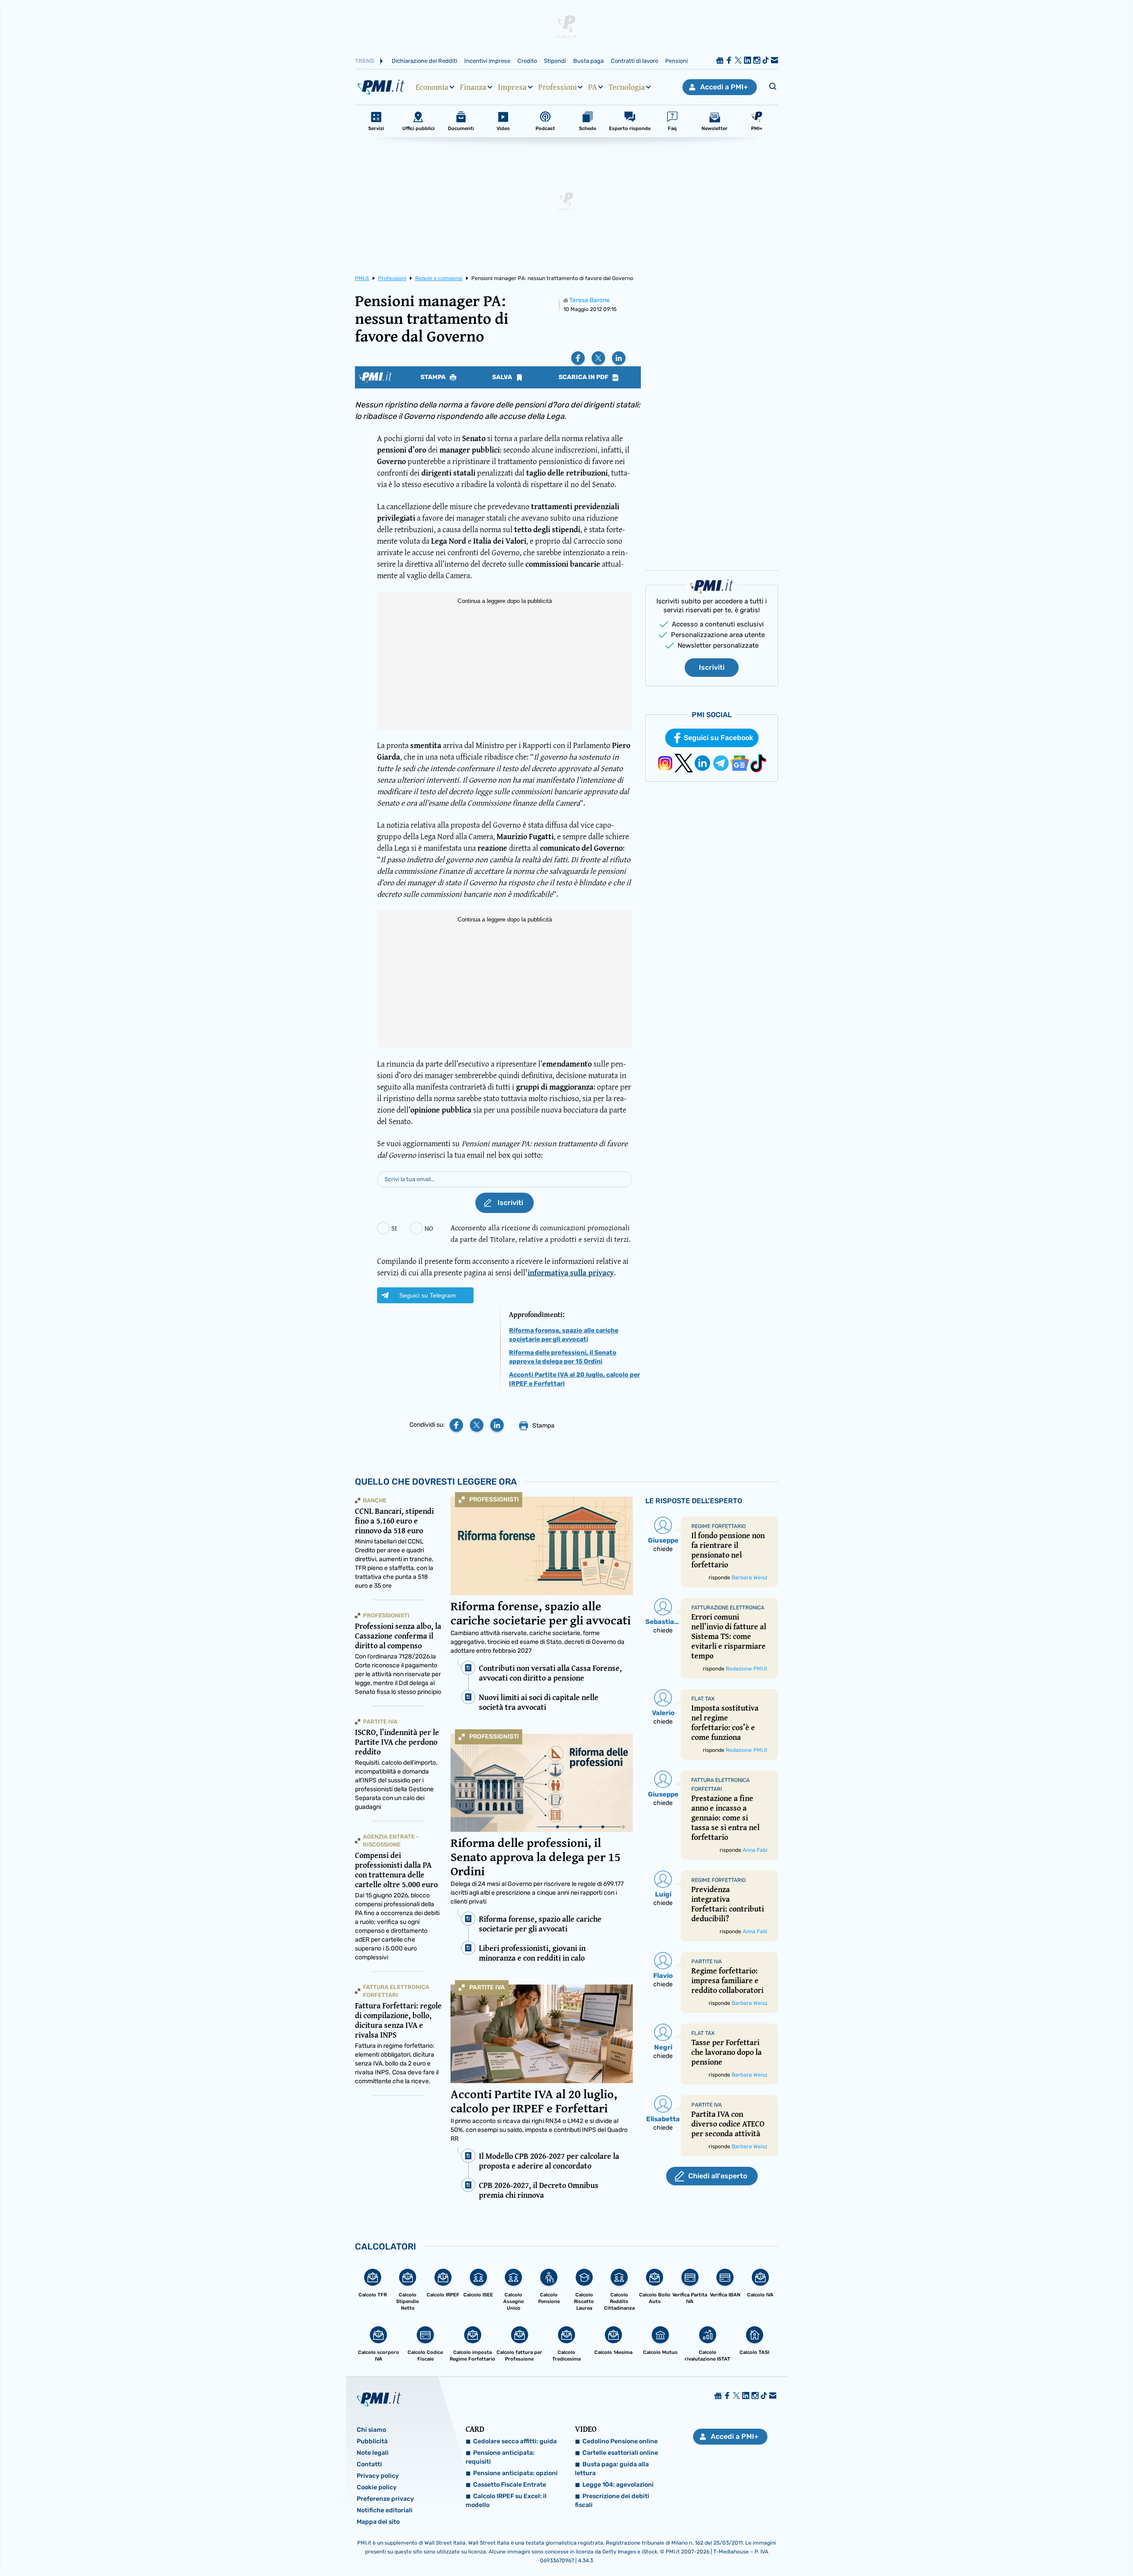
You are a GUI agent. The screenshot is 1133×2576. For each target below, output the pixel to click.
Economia (432, 87)
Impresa (512, 87)
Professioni (557, 87)
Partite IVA (487, 1987)
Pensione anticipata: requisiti (500, 2457)
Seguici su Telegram (428, 1295)
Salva (503, 377)
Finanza (473, 87)
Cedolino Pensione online (620, 2441)
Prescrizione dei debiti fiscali (612, 2501)
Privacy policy (378, 2476)
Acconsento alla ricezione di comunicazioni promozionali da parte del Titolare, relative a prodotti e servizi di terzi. (541, 1233)
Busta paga (588, 61)
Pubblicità (372, 2441)
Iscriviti (712, 667)
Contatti (369, 2464)
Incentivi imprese (487, 61)
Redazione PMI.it (747, 1669)
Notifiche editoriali (385, 2510)
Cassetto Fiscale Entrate (510, 2485)
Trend (364, 61)
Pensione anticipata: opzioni (515, 2473)
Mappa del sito (378, 2522)
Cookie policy (377, 2487)
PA (593, 87)
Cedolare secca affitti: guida (515, 2441)
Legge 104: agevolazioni (618, 2485)
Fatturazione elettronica (728, 1608)
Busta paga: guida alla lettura (612, 2469)
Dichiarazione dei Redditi (424, 61)
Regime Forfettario (719, 1526)
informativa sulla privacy (571, 1273)
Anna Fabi (755, 1850)
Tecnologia (627, 87)
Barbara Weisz (750, 1578)
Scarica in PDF (584, 377)
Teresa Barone (590, 300)
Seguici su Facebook (719, 738)
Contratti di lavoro (634, 61)
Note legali (373, 2453)
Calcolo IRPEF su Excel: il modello (506, 2501)
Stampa (434, 377)
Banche (375, 1500)
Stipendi (555, 61)
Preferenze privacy (385, 2499)
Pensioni (676, 61)
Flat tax (703, 1699)
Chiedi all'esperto (718, 2176)
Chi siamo (371, 2430)
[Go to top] (984, 2547)
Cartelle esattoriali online (620, 2453)
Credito (527, 61)
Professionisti (494, 1499)
